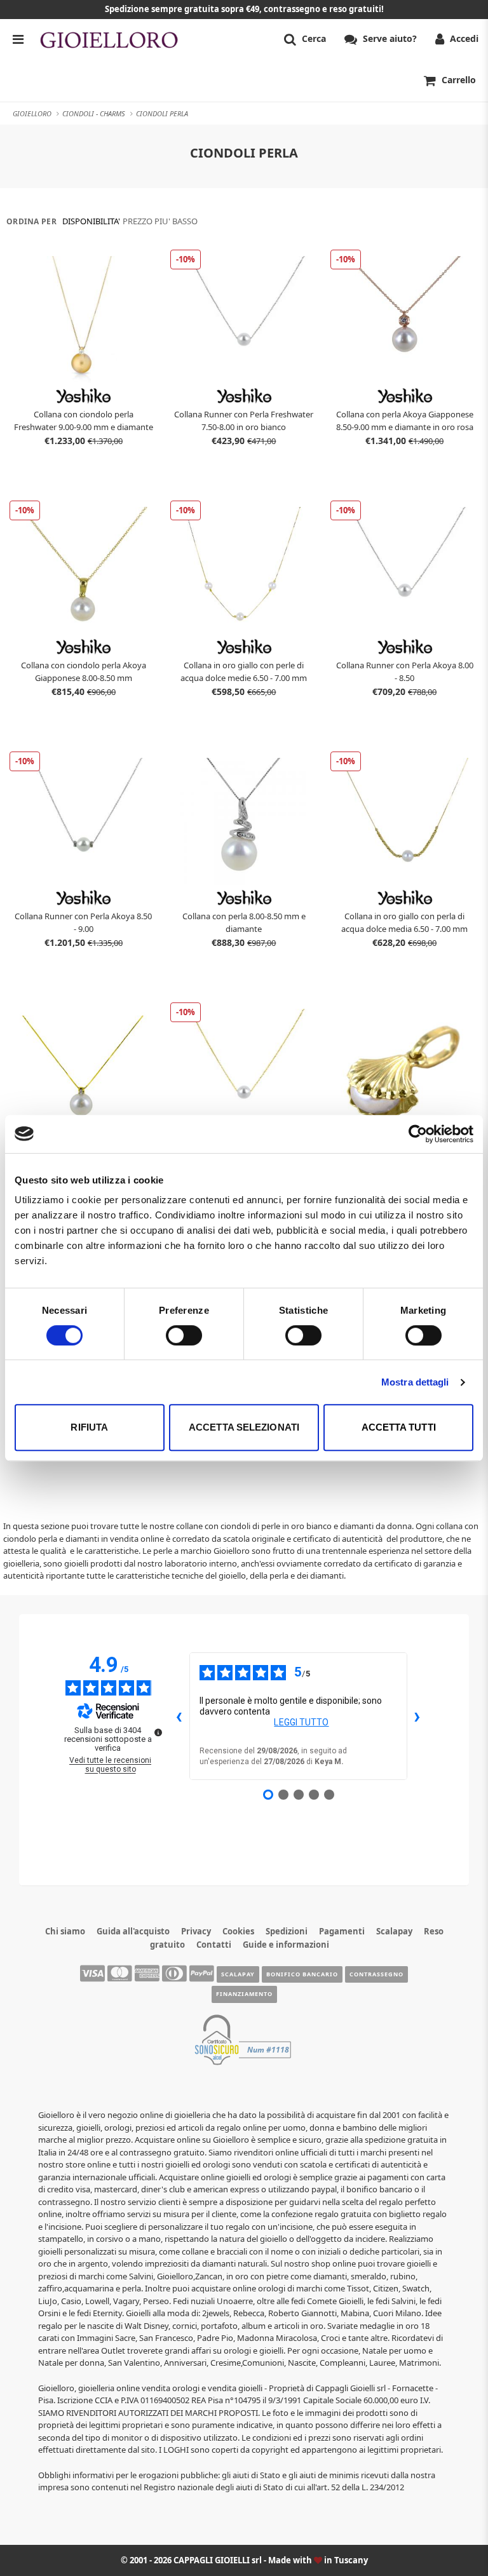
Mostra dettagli (415, 1382)
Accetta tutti (399, 1427)
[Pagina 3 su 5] (299, 1795)
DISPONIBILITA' (91, 221)
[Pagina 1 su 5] (268, 1795)
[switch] (184, 1335)
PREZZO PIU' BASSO (160, 221)
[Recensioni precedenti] (179, 1716)
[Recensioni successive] (417, 1716)
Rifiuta (89, 1427)
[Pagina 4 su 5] (314, 1795)
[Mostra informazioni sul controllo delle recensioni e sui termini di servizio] (158, 1732)
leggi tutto (301, 1722)
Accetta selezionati (244, 1427)
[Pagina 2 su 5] (283, 1795)
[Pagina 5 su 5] (329, 1795)
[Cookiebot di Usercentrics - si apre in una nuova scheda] (418, 1134)
